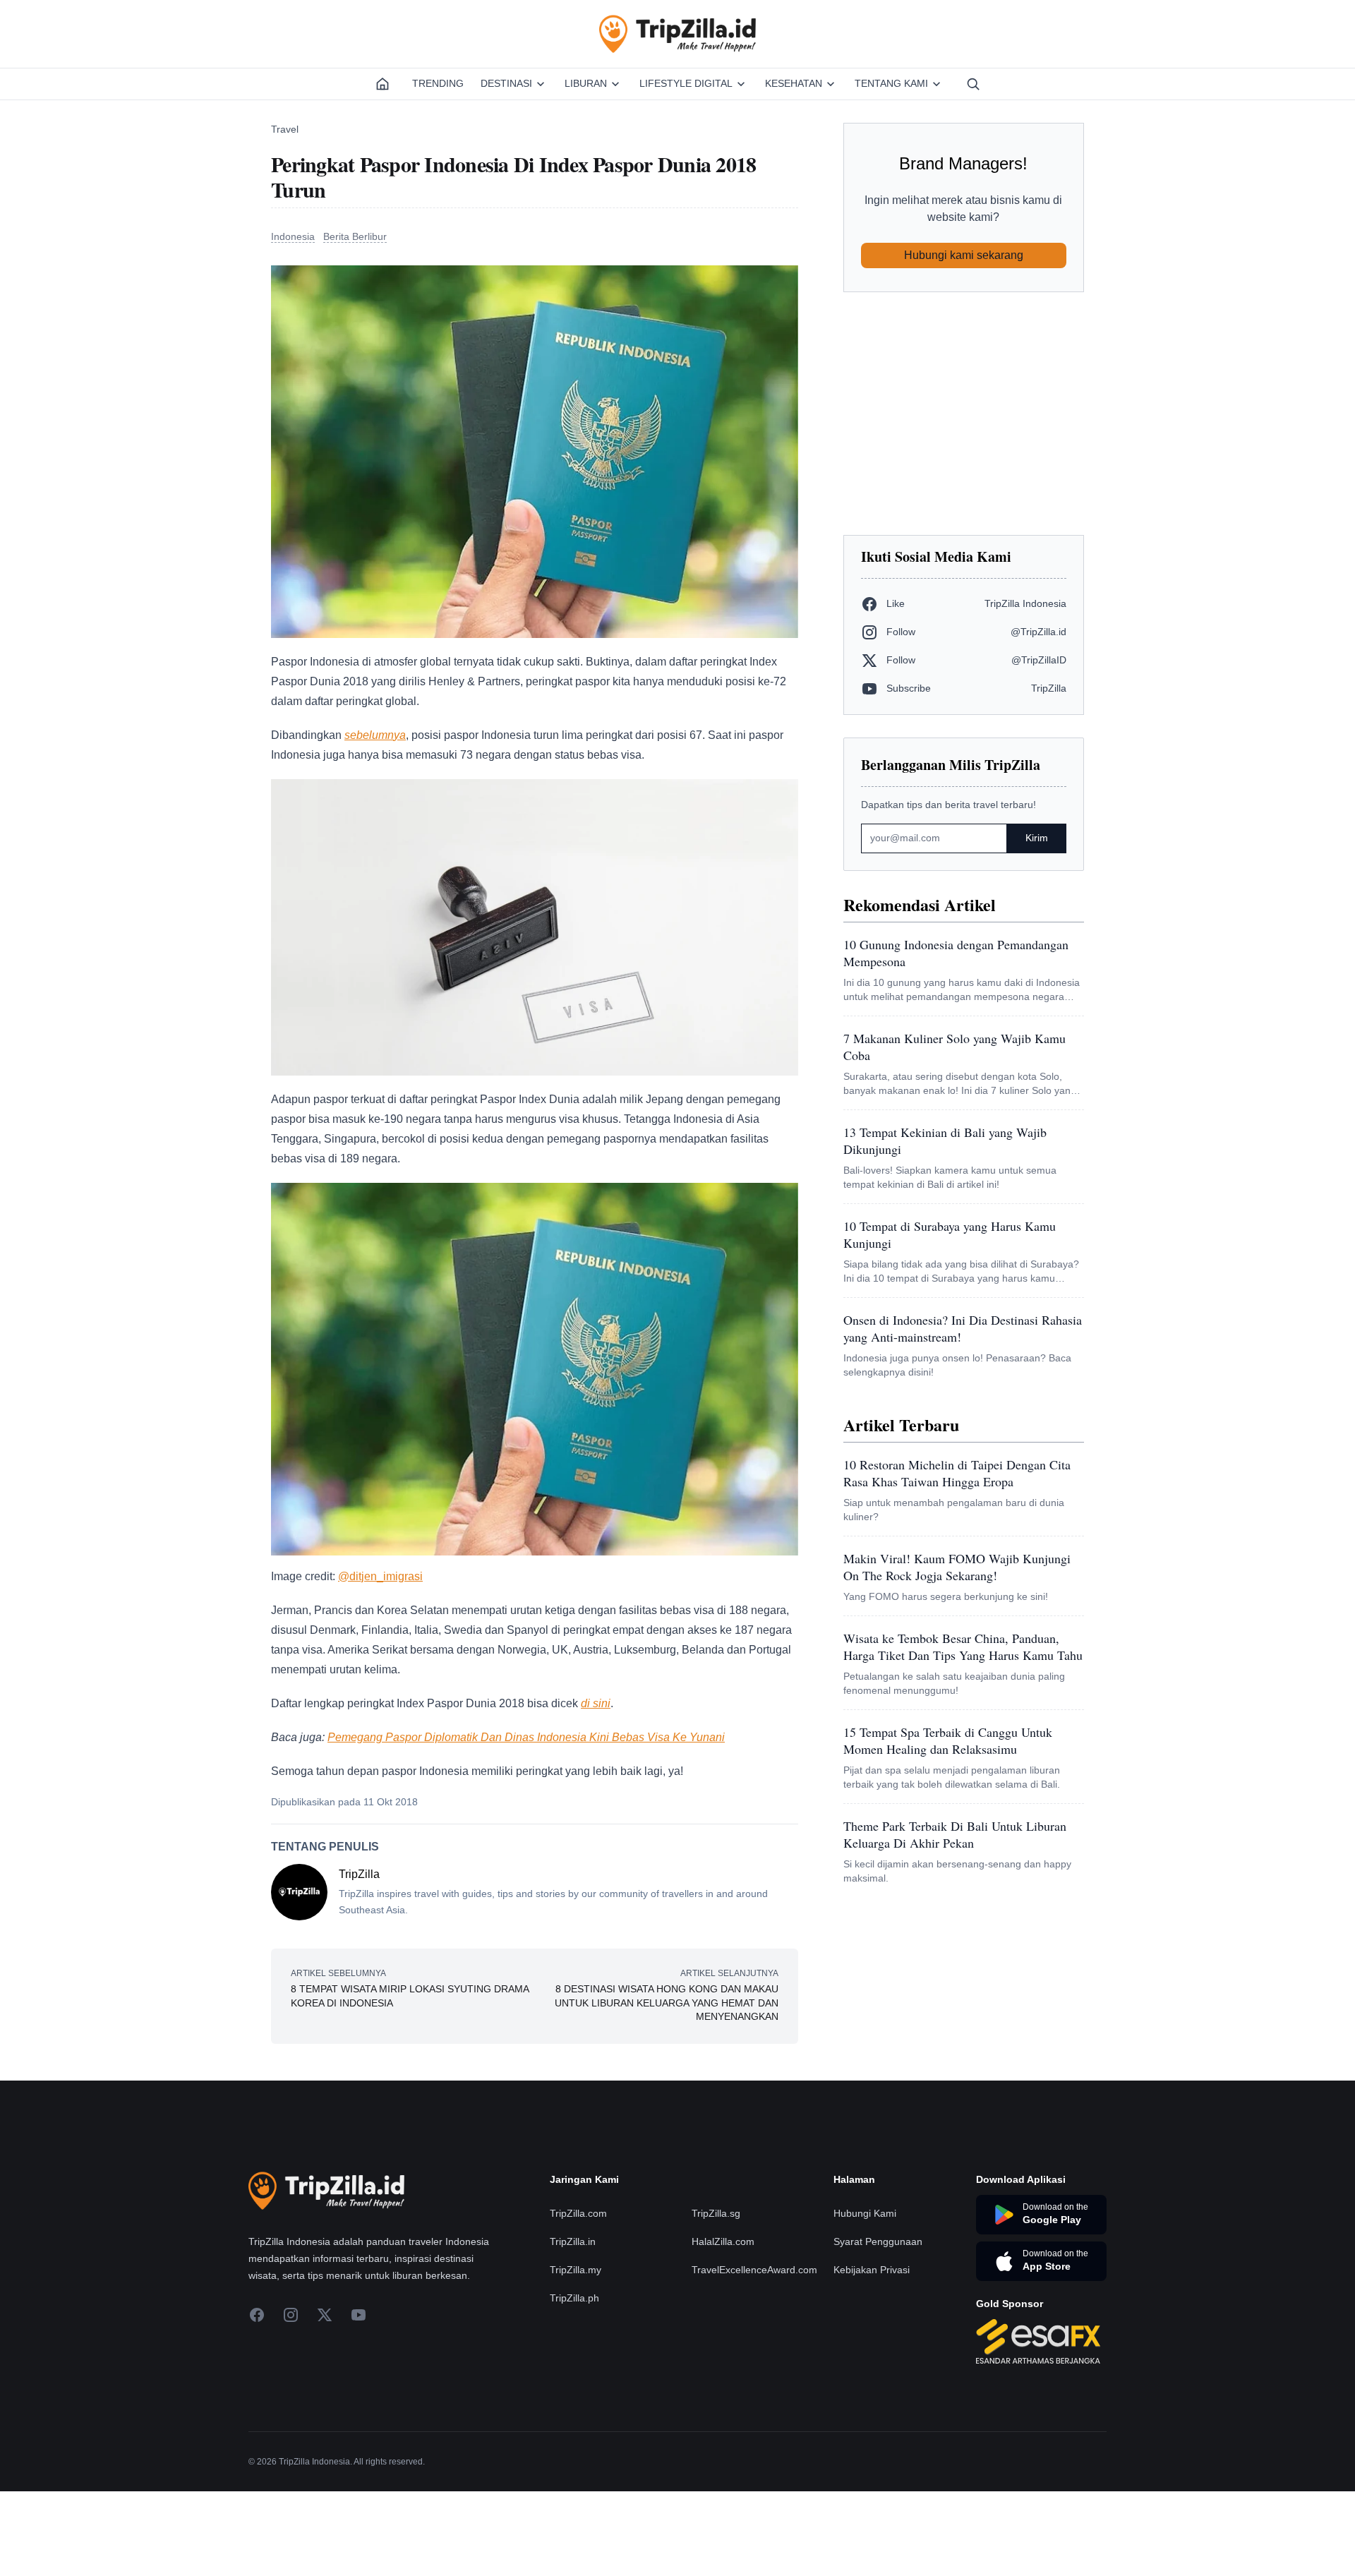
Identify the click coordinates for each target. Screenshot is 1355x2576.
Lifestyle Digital (686, 83)
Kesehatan (794, 83)
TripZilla (359, 1874)
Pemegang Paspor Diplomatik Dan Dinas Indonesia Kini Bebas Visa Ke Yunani (526, 1737)
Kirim (1037, 838)
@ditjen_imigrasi (380, 1576)
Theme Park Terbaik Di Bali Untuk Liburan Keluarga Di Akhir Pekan (955, 1834)
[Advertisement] (964, 414)
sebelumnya (375, 735)
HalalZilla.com (723, 2241)
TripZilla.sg (716, 2213)
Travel (285, 129)
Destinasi (506, 83)
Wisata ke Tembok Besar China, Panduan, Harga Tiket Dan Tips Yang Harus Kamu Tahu (963, 1647)
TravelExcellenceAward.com (754, 2270)
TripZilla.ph (574, 2298)
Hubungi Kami (865, 2213)
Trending (438, 83)
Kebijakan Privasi (872, 2270)
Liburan (586, 83)
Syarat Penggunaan (878, 2241)
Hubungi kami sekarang (964, 255)
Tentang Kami (891, 83)
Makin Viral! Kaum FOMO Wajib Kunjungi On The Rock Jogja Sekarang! (957, 1567)
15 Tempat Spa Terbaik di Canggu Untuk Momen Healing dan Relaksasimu (948, 1740)
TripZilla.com (578, 2213)
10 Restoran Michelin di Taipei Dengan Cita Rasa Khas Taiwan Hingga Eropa (957, 1473)
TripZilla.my (576, 2270)
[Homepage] (383, 84)
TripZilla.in (573, 2241)
